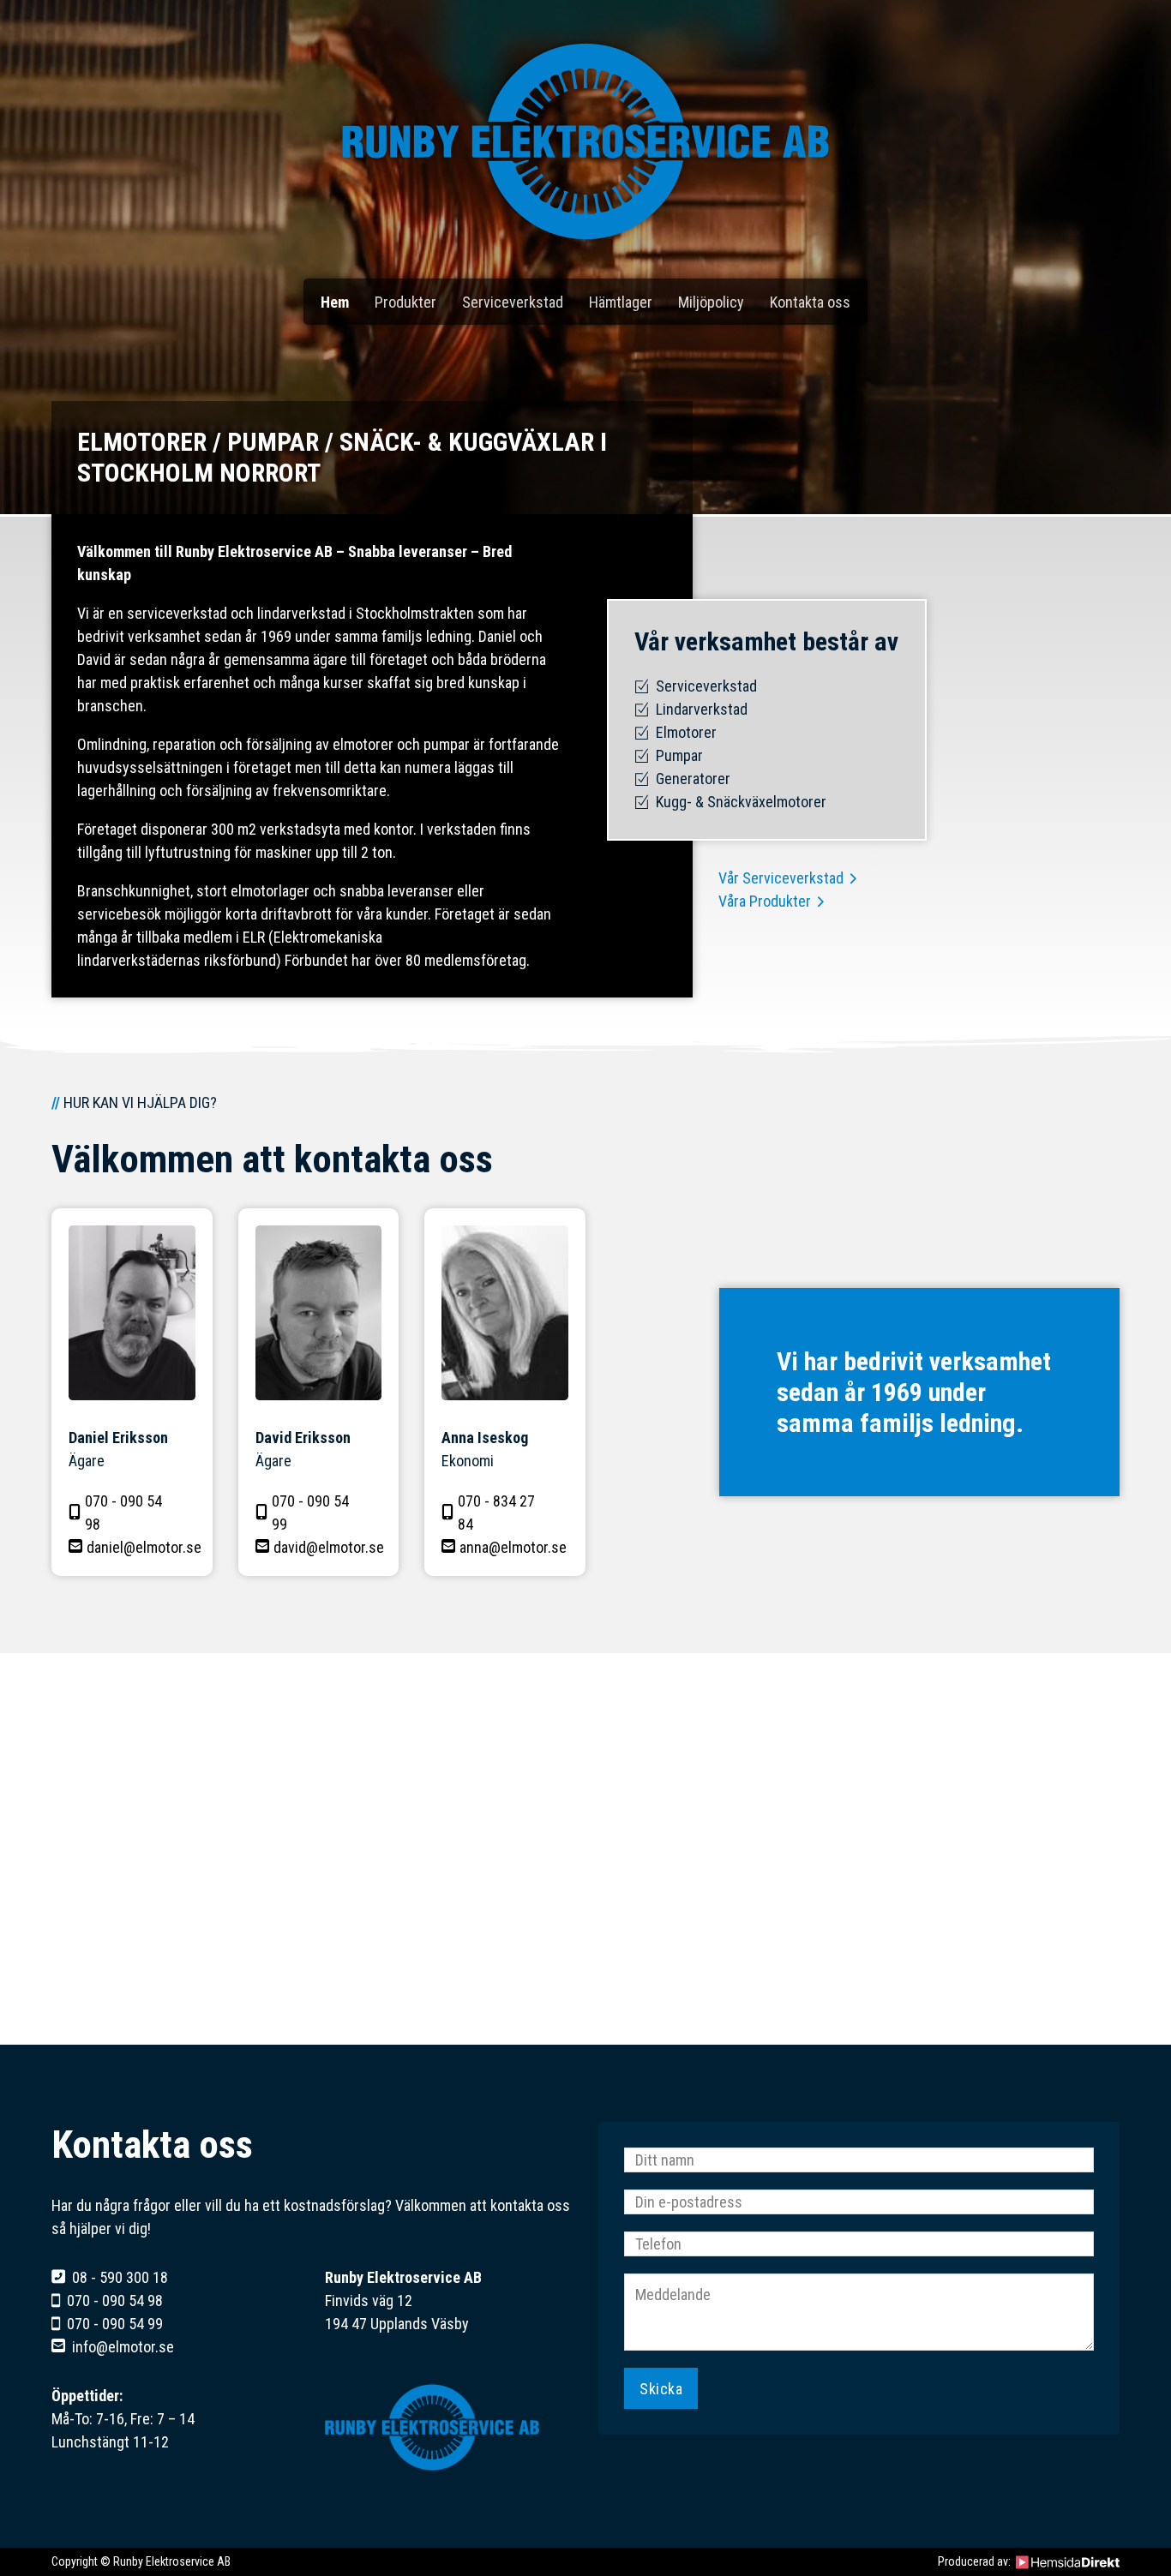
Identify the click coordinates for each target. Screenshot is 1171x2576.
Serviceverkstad (513, 302)
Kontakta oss (810, 302)
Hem (335, 302)
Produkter (405, 302)
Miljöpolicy (711, 302)
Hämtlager (621, 302)
